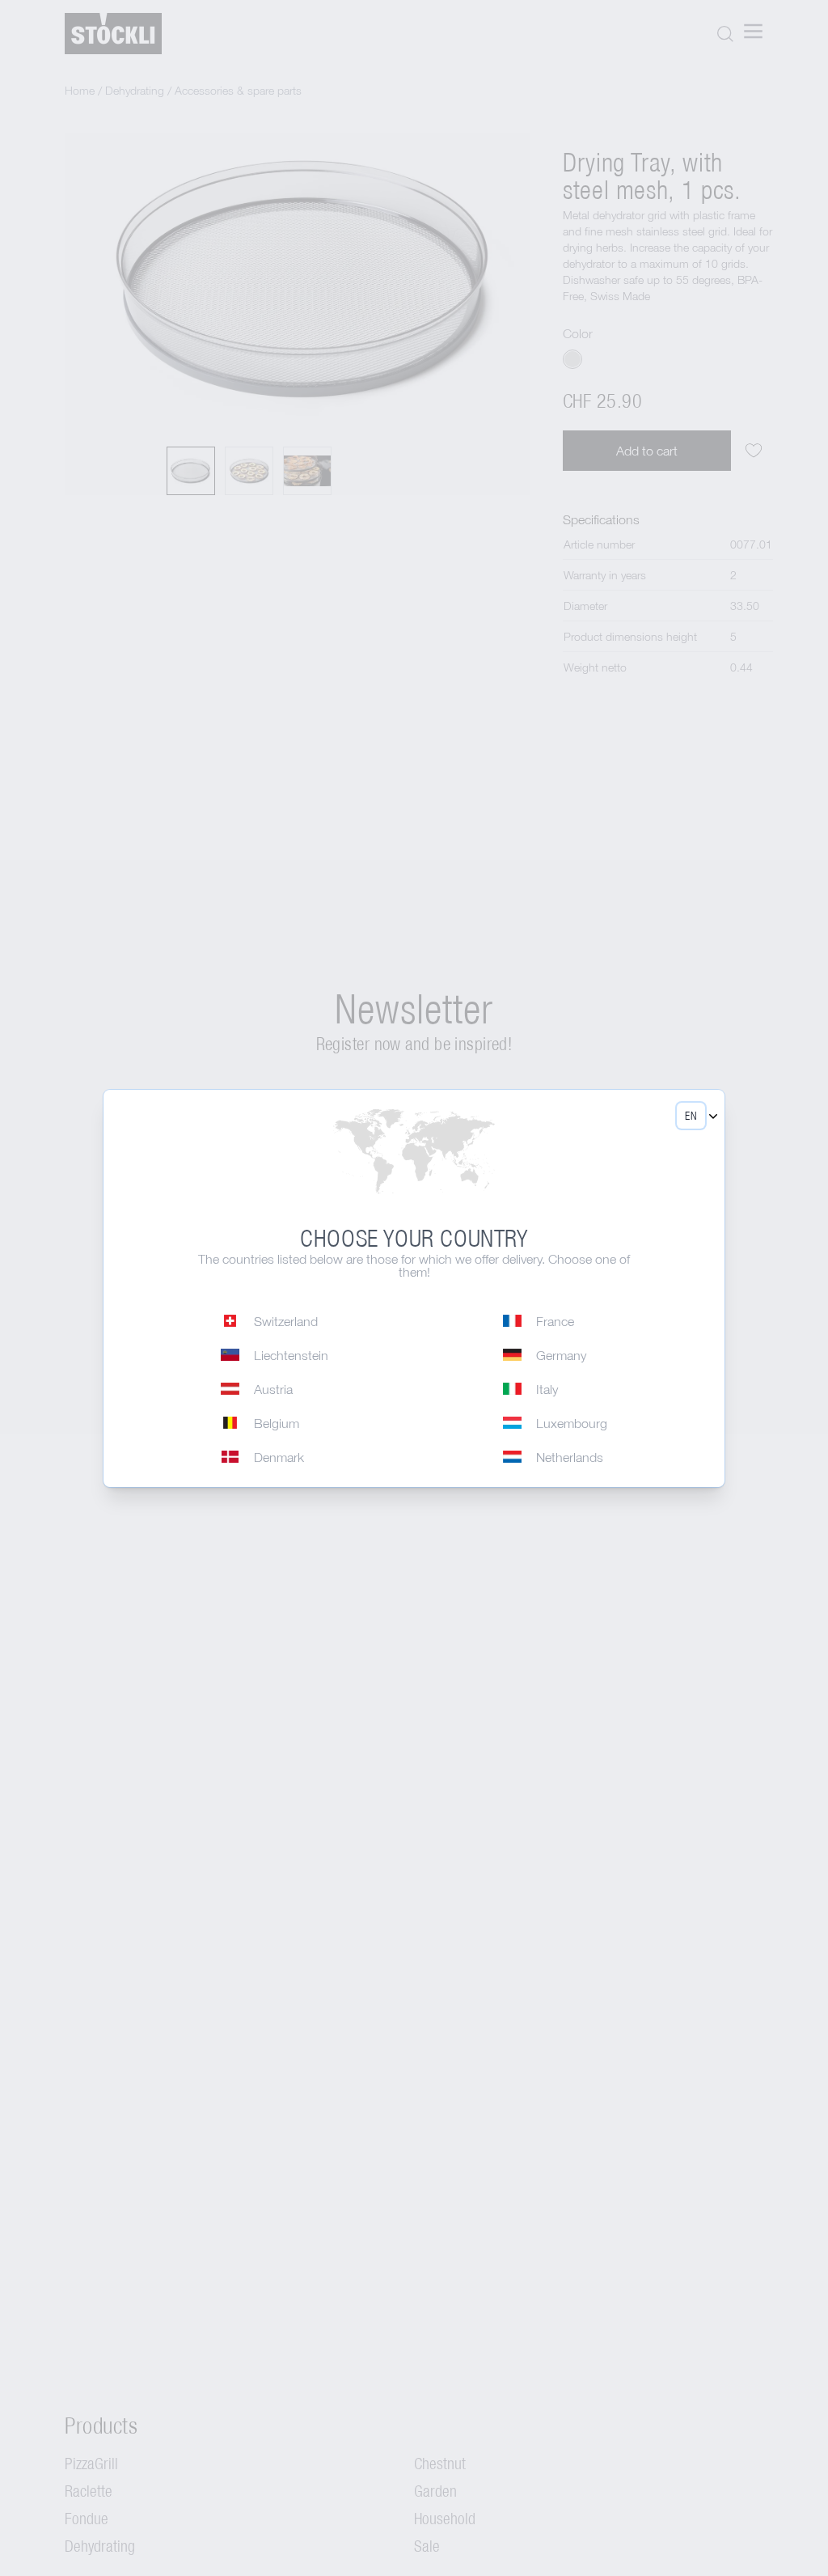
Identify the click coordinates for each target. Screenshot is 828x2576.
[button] (691, 1116)
